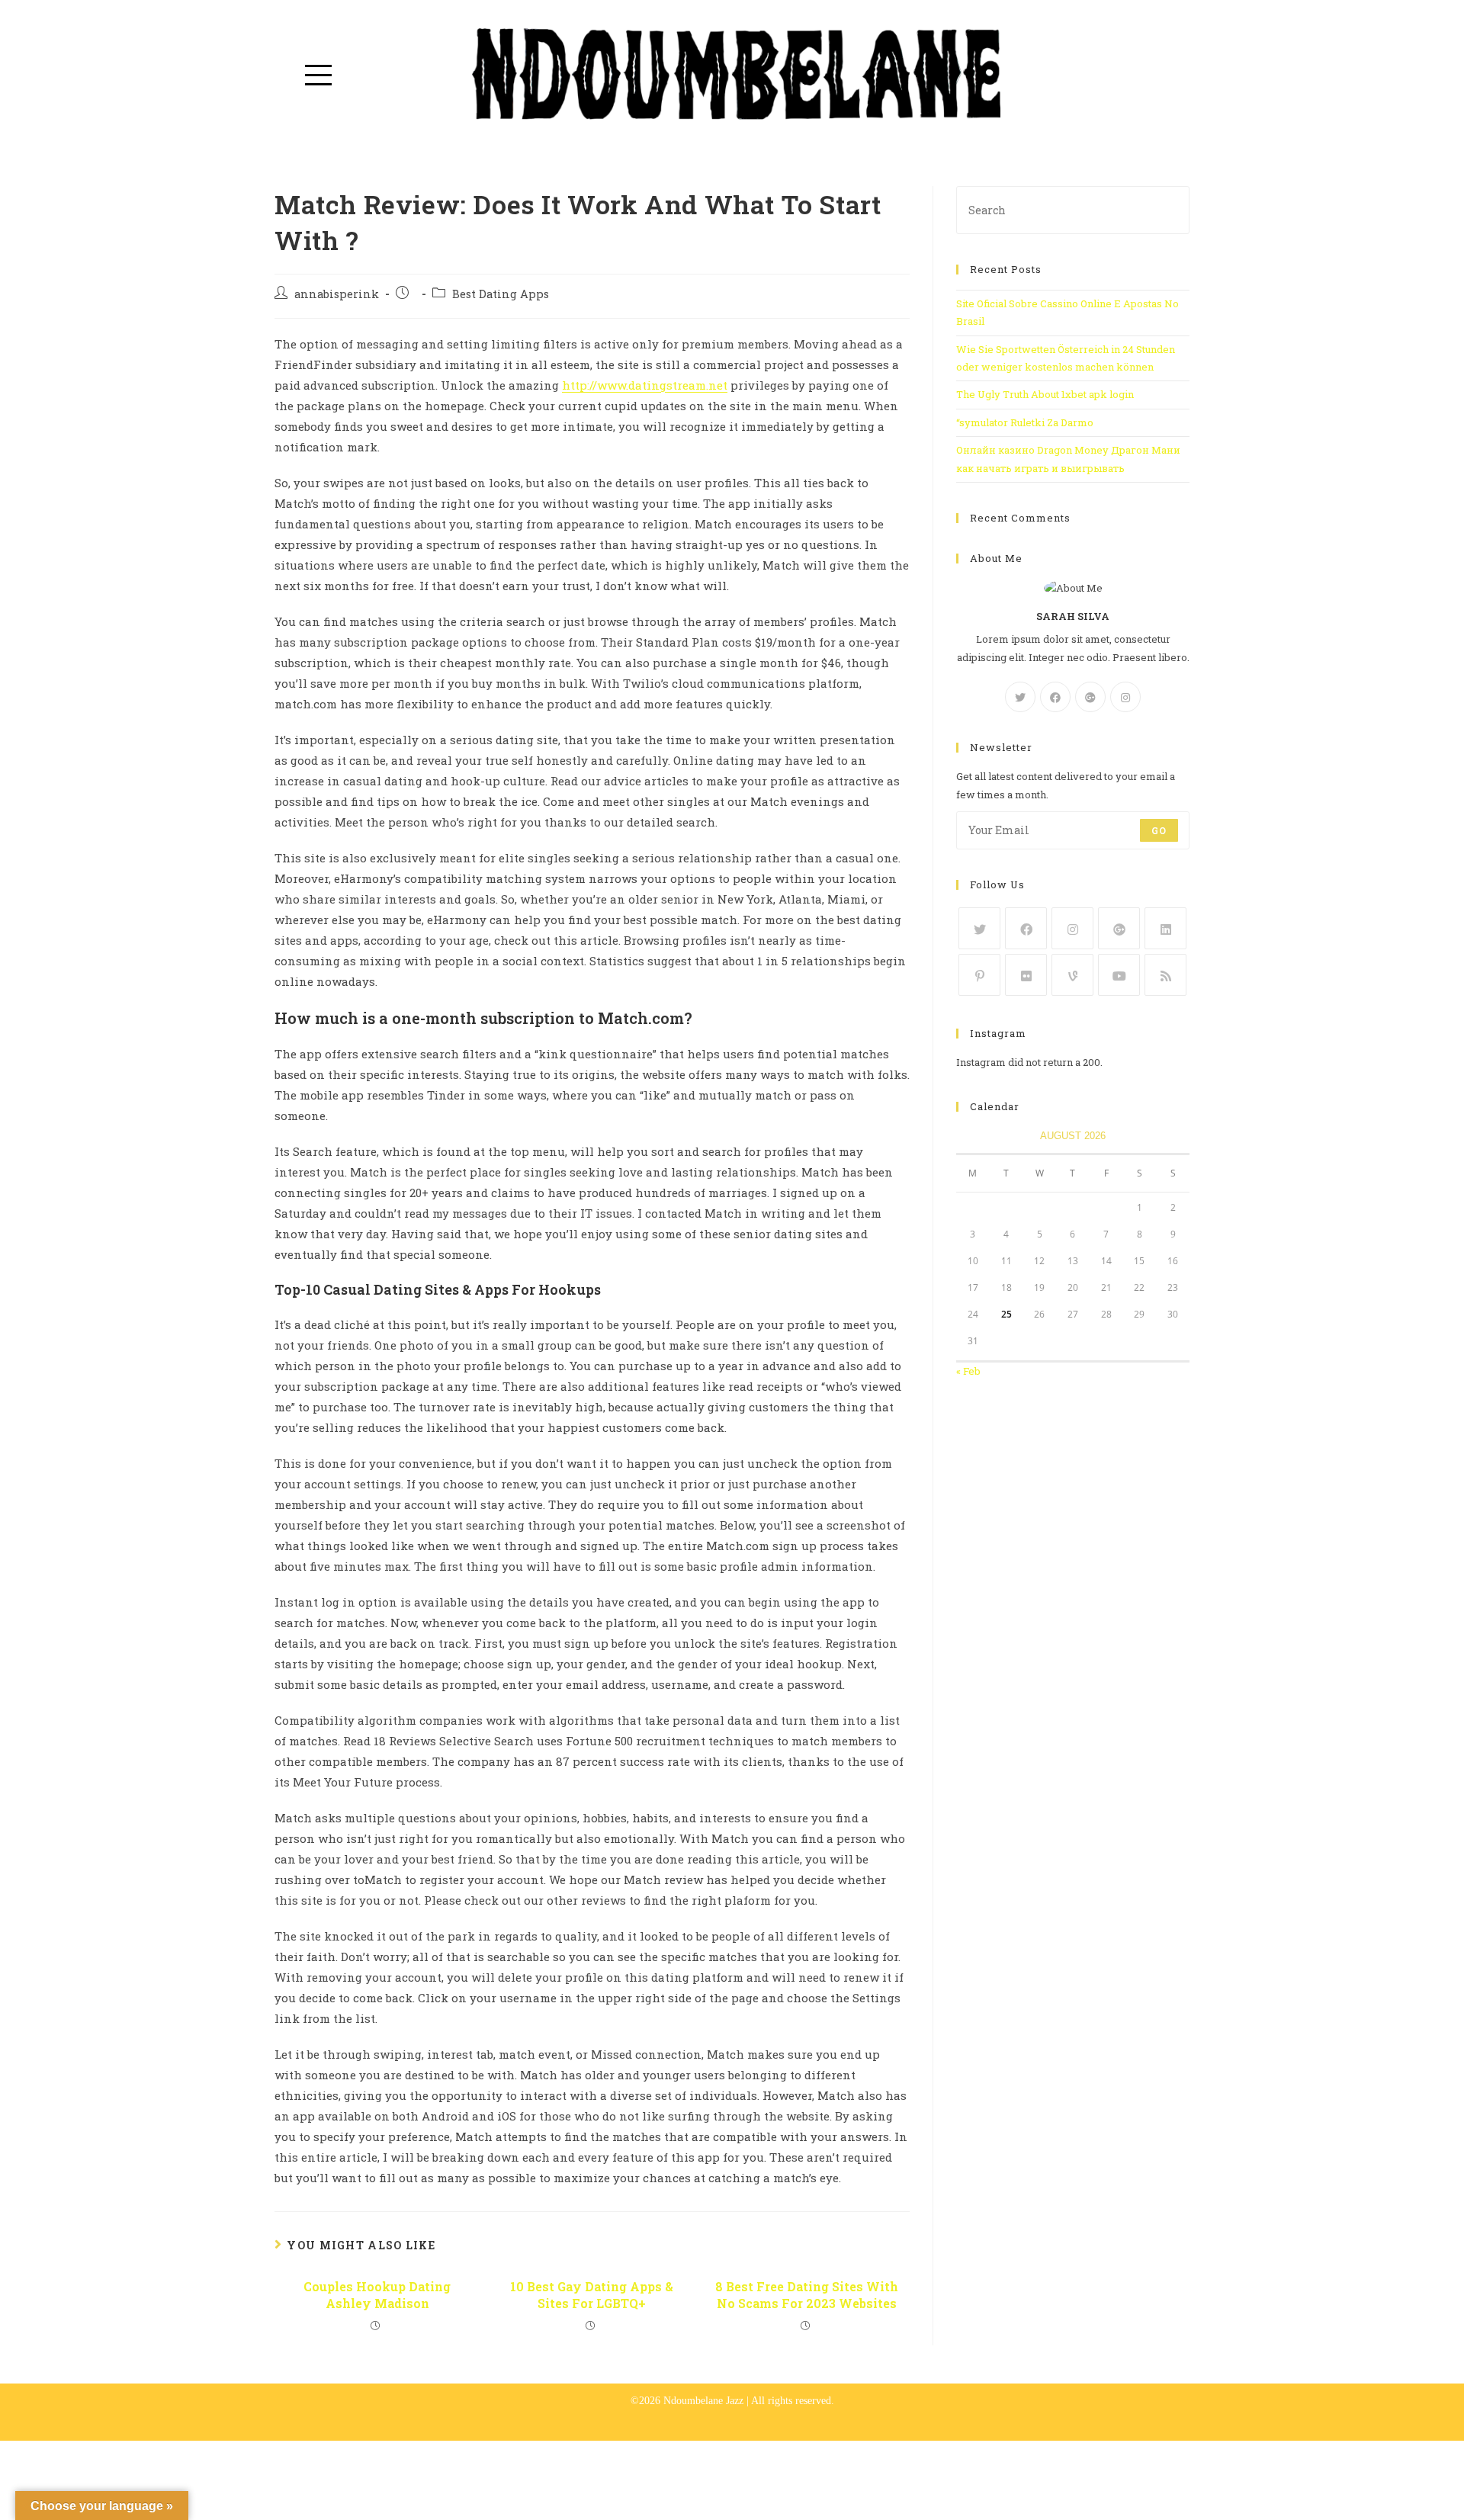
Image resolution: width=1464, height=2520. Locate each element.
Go (1159, 830)
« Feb (968, 1371)
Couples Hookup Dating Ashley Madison (377, 2295)
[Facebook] (1055, 697)
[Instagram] (1125, 697)
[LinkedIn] (1165, 928)
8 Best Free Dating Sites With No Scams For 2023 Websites (807, 2295)
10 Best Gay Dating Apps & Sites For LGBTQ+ (592, 2295)
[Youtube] (1119, 975)
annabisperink (337, 294)
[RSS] (1165, 975)
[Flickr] (1026, 975)
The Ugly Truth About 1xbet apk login (1045, 394)
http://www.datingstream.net (645, 385)
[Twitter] (1020, 697)
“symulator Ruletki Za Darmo (1025, 422)
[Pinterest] (979, 975)
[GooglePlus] (1090, 697)
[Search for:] (1073, 209)
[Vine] (1072, 975)
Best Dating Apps (501, 294)
